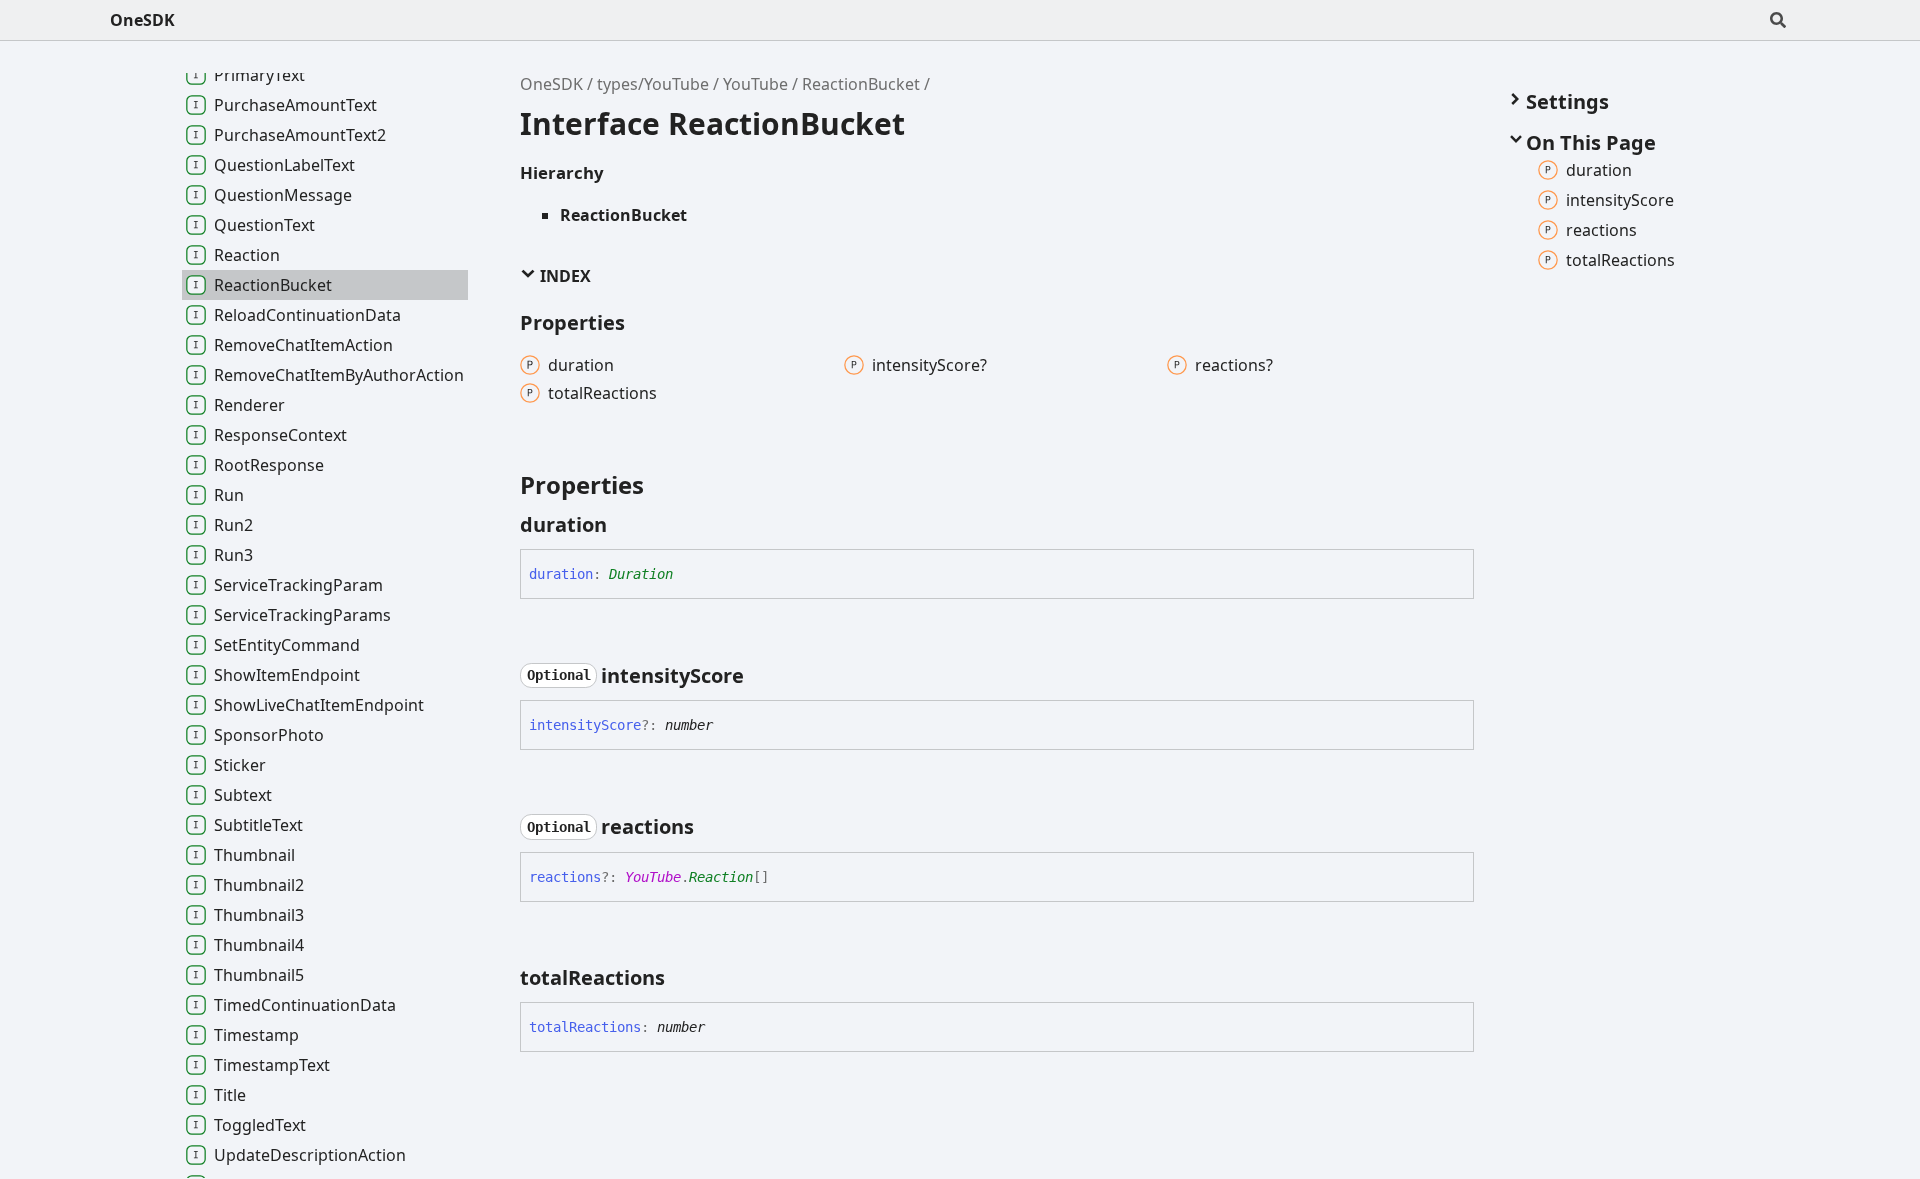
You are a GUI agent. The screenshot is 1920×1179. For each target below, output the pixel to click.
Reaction (721, 877)
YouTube (755, 84)
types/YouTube (653, 84)
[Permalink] (625, 525)
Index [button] (563, 276)
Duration (641, 574)
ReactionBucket (861, 84)
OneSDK (142, 20)
